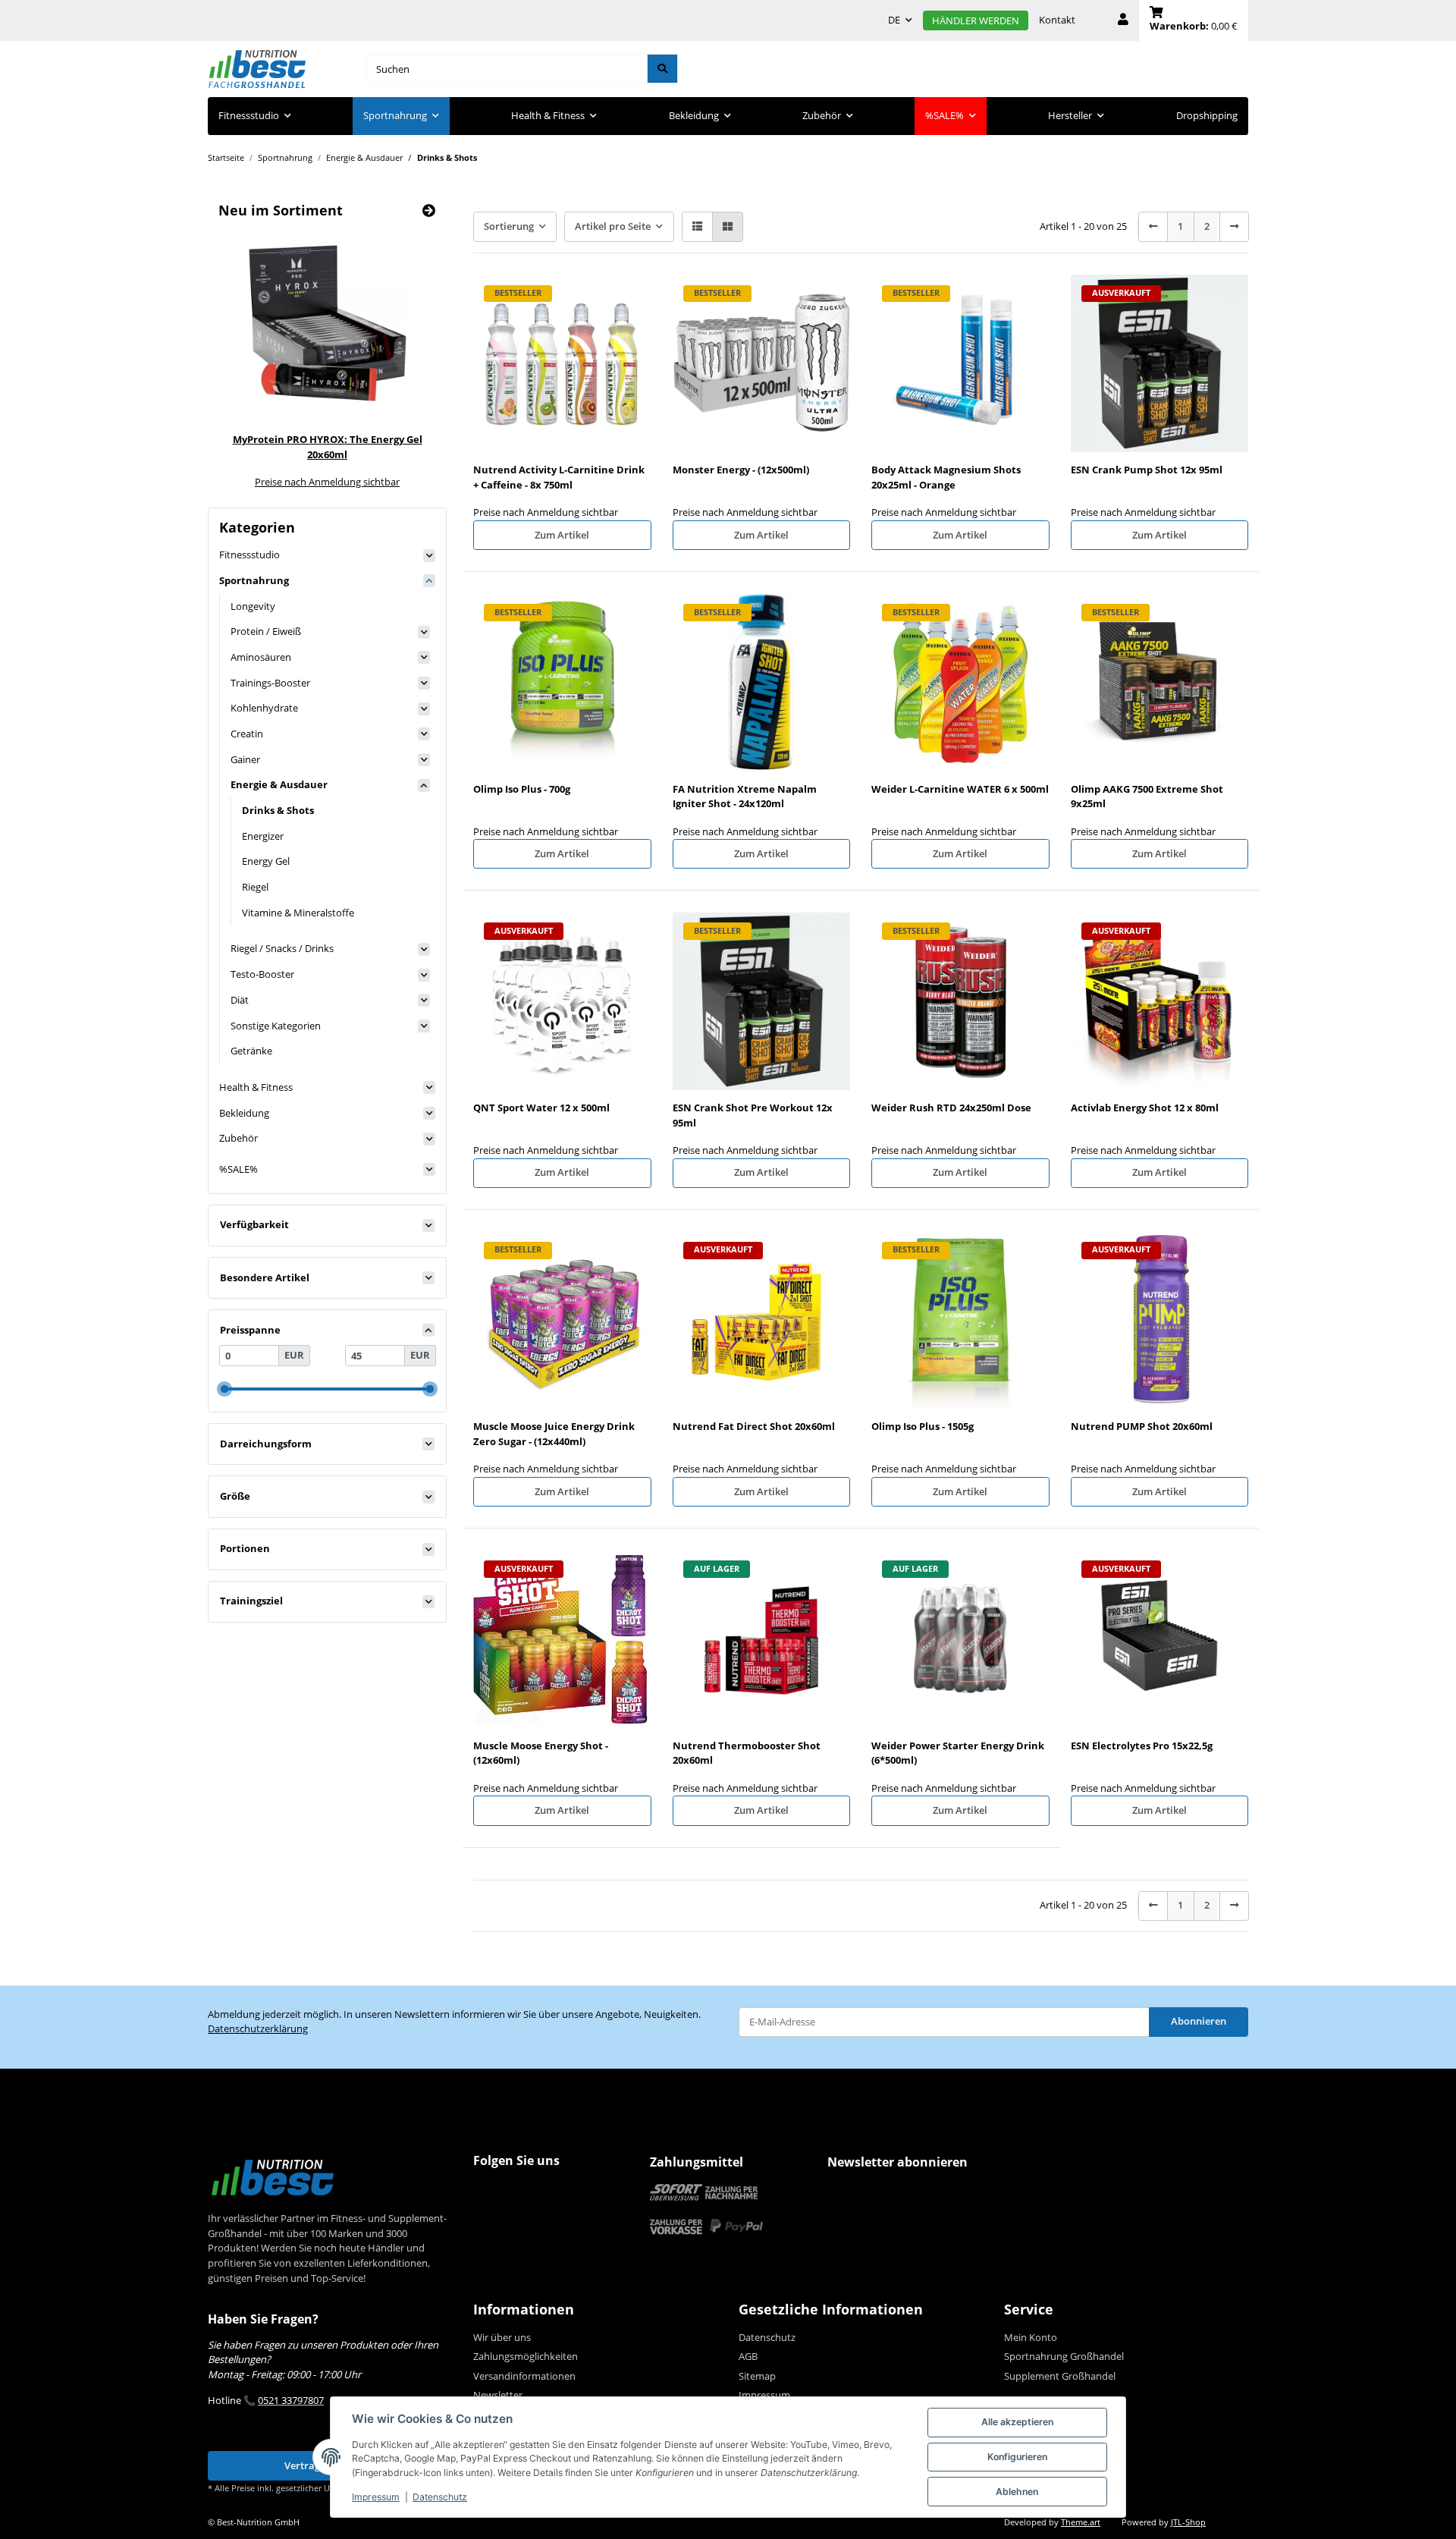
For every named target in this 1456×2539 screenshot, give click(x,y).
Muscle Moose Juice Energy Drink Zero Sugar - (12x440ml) (554, 1434)
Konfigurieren (1017, 2457)
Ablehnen (1017, 2492)
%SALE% (238, 1169)
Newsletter (498, 2395)
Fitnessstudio (249, 555)
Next (404, 358)
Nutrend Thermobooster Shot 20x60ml (747, 1753)
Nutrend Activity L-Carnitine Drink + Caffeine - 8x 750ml (559, 477)
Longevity (253, 606)
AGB (748, 2356)
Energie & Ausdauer (279, 784)
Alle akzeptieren (1017, 2422)
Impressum (376, 2497)
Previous (251, 358)
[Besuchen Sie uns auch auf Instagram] (516, 2191)
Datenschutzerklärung (258, 2028)
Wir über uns (502, 2337)
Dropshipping (1207, 115)
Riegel (255, 887)
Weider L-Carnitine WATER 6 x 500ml (960, 789)
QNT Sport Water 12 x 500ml (541, 1108)
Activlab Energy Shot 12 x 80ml (1145, 1108)
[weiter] (1234, 226)
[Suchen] (662, 69)
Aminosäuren (261, 657)
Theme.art (1081, 2522)
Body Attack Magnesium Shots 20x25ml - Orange (946, 477)
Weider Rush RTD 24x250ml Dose (951, 1108)
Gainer (245, 759)
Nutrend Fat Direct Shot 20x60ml (754, 1426)
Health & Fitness (256, 1087)
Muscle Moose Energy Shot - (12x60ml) (541, 1753)
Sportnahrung (254, 580)
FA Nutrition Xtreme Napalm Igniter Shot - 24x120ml (745, 797)
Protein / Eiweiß (266, 631)
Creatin (247, 734)
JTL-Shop (1188, 2522)
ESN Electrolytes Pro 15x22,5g (1142, 1746)
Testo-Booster (262, 974)
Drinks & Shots (278, 810)
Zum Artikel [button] (562, 535)
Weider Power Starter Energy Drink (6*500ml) (958, 1753)
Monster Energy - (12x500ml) (741, 470)
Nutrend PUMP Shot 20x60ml (1142, 1426)
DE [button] (894, 20)
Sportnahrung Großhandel (1064, 2356)
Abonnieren (1199, 2021)
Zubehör (238, 1138)
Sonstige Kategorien (276, 1026)
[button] (1123, 20)
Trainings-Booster (270, 683)
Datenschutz (440, 2497)
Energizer (263, 836)
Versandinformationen (524, 2376)
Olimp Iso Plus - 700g (522, 789)
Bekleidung (244, 1113)
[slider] (224, 1389)
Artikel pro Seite (613, 226)
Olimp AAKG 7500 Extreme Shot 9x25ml (1147, 797)
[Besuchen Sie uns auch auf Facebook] (488, 2191)
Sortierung (509, 226)
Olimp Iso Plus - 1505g (923, 1426)
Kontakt (1057, 20)
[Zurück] (1153, 226)
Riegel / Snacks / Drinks (282, 948)
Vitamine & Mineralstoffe (298, 913)
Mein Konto (1031, 2337)
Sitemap (757, 2376)
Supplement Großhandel (1060, 2376)
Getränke (251, 1051)
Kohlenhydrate (264, 708)
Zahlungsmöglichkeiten (526, 2356)
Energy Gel (266, 861)
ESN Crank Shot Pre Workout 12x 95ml (753, 1115)
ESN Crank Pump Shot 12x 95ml (1147, 470)
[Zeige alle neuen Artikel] (429, 211)
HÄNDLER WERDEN (976, 20)
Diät (240, 1000)
